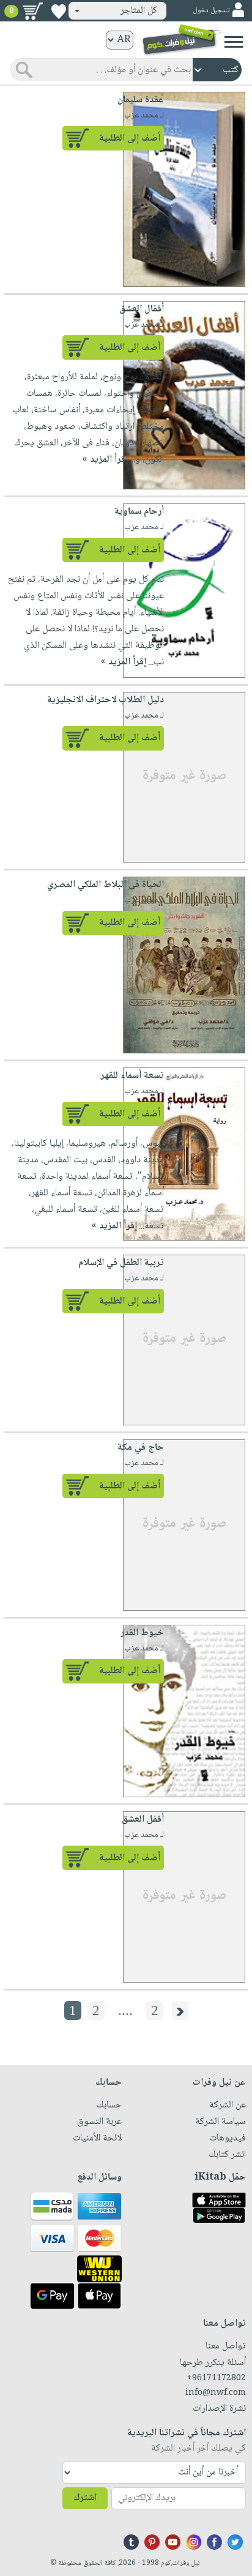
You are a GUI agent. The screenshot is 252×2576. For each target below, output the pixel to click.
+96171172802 (216, 2378)
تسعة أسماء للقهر (132, 1076)
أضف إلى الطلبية (130, 139)
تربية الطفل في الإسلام (121, 1263)
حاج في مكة (141, 1448)
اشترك (85, 2498)
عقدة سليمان (141, 100)
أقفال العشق (142, 309)
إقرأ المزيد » (105, 460)
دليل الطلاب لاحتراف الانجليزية (106, 700)
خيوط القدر (142, 1633)
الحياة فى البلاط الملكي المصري (106, 885)
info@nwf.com (216, 2393)
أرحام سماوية (139, 512)
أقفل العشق (143, 1820)
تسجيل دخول (211, 11)
